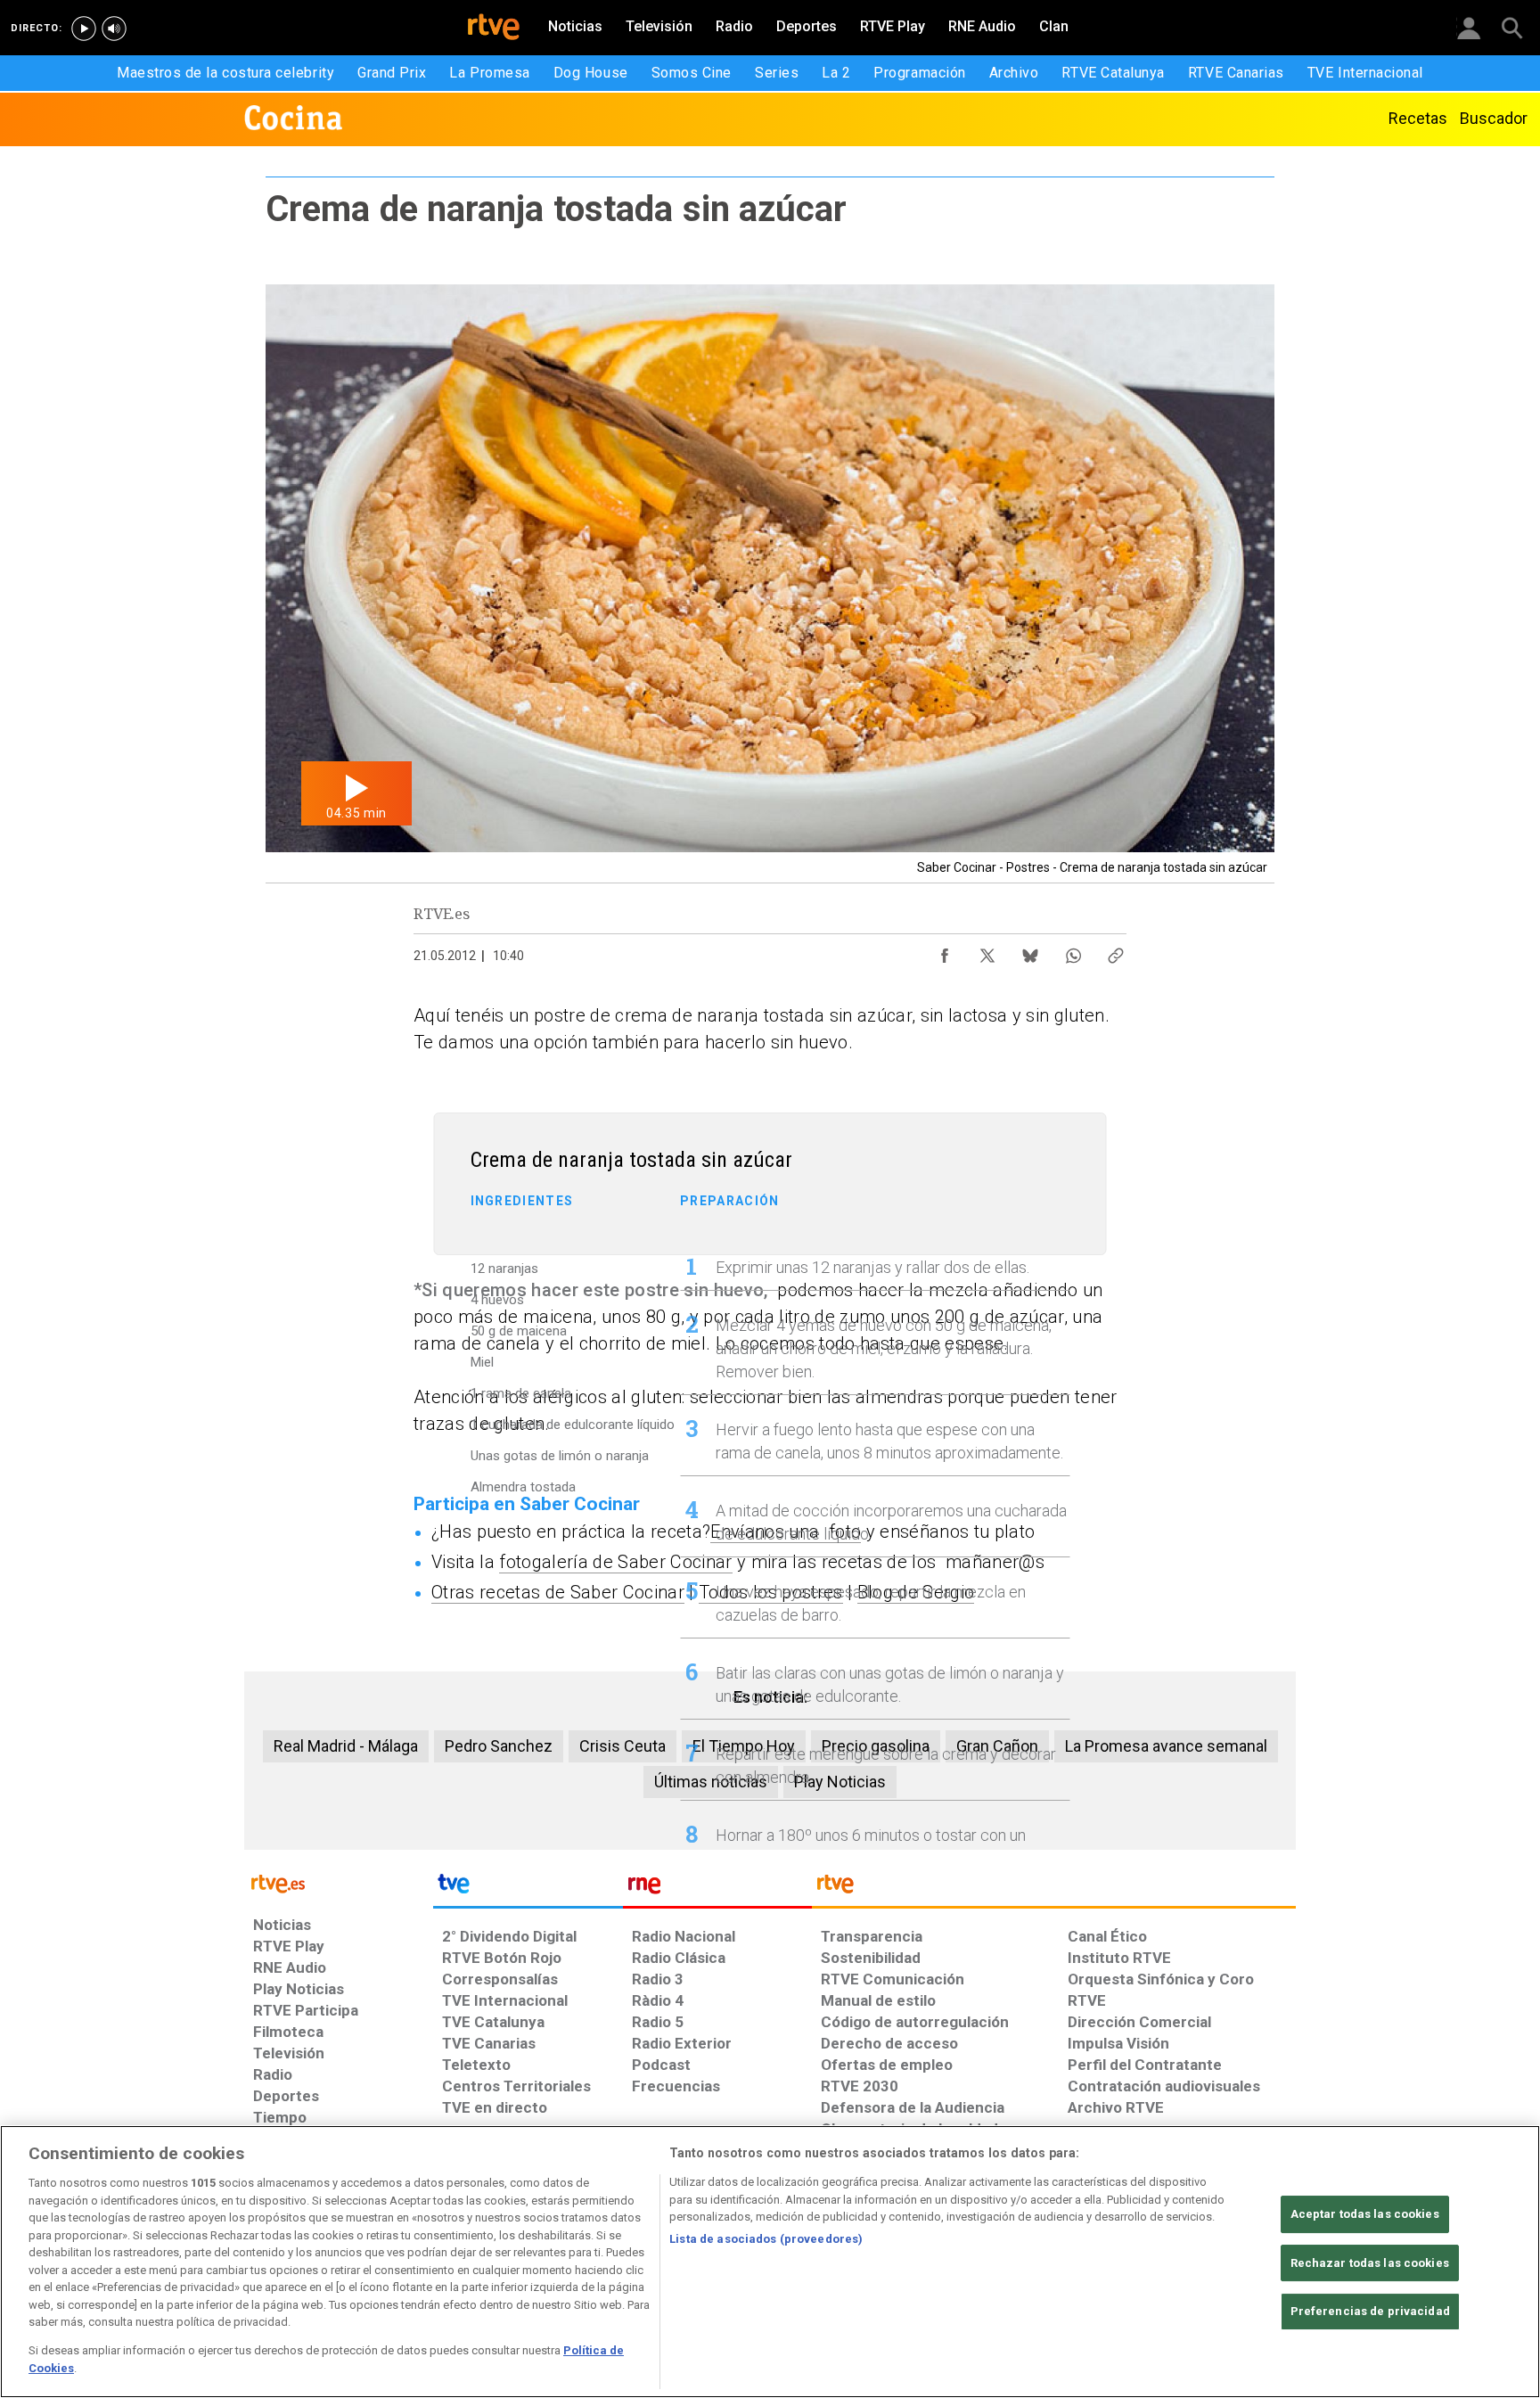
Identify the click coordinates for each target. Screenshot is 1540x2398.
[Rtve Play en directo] (84, 29)
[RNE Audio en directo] (114, 29)
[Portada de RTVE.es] (494, 29)
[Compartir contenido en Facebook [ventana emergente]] (945, 951)
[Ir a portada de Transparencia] (1054, 1888)
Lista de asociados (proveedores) (766, 2239)
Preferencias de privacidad (1370, 2311)
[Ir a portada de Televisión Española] (528, 1888)
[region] (770, 2262)
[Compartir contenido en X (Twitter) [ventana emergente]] (987, 951)
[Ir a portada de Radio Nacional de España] (717, 1888)
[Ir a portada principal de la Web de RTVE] (339, 1882)
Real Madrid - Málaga (346, 1746)
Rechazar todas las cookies (1370, 2263)
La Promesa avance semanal (1166, 1746)
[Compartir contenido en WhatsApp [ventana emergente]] (1073, 951)
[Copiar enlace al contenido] (1116, 951)
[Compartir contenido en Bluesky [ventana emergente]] (1030, 951)
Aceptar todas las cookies (1365, 2214)
